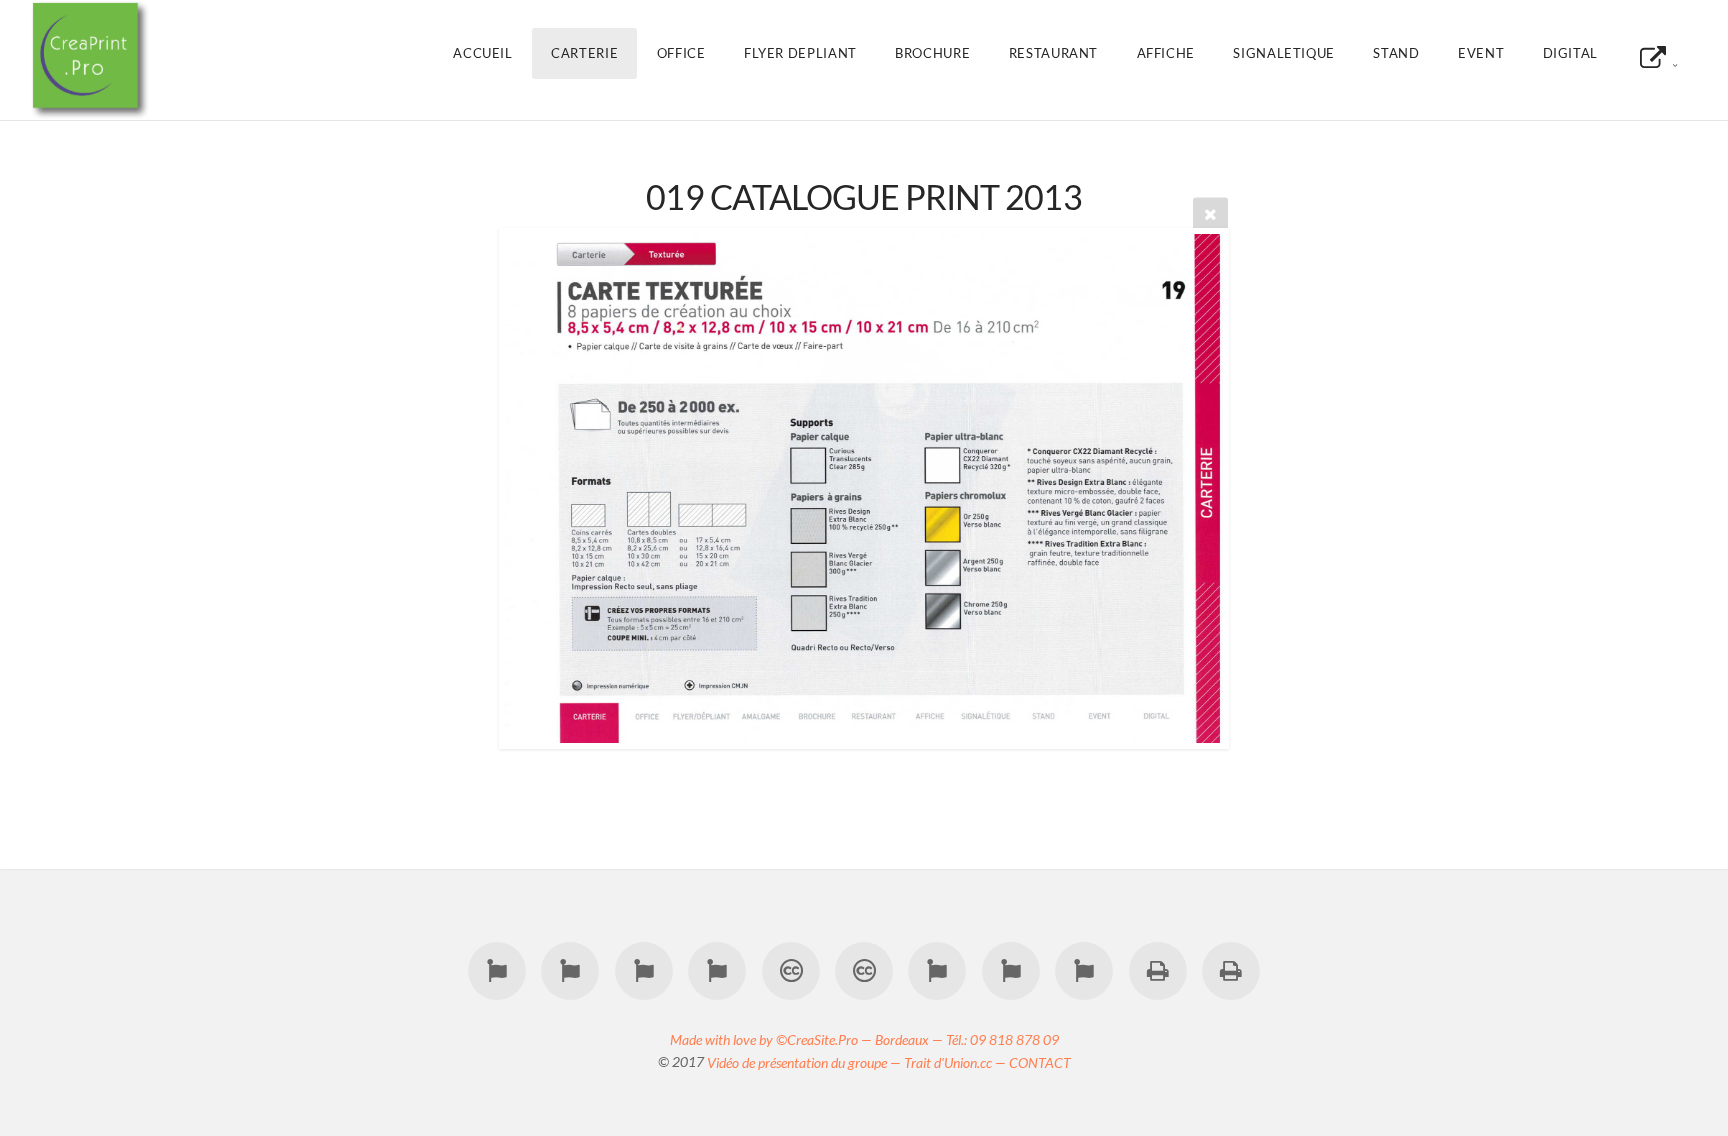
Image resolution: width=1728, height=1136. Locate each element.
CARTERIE (584, 53)
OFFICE (681, 53)
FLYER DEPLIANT (800, 53)
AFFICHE (1166, 53)
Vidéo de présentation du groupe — (805, 1061)
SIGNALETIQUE (1284, 53)
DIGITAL (1570, 53)
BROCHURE (932, 53)
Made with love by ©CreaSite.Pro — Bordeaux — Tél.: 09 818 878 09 (864, 1038)
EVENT (1481, 53)
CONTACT (1040, 1061)
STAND (1396, 53)
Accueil (482, 53)
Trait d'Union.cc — (956, 1061)
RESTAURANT (1053, 53)
